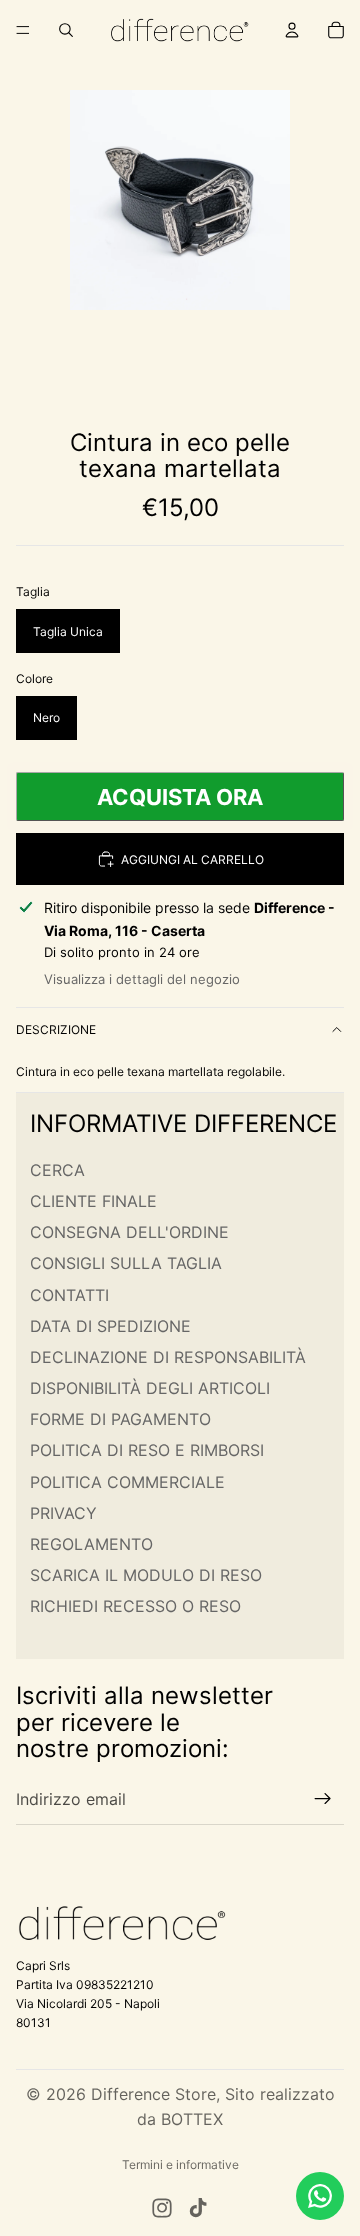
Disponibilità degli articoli (150, 1388)
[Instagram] (162, 2208)
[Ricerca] (66, 30)
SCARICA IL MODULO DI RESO (146, 1575)
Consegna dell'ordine (129, 1232)
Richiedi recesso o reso (135, 1607)
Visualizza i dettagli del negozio (142, 979)
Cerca (57, 1170)
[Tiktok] (198, 2208)
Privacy (63, 1513)
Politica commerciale (127, 1482)
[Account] (292, 30)
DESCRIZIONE (56, 1029)
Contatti (69, 1295)
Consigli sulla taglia (126, 1264)
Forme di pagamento (120, 1419)
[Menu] (23, 30)
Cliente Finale (93, 1201)
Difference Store (153, 2094)
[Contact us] (320, 2196)
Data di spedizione (110, 1326)
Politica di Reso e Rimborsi (147, 1451)
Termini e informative (180, 2164)
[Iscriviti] (323, 1800)
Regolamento (91, 1544)
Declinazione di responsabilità (168, 1357)
